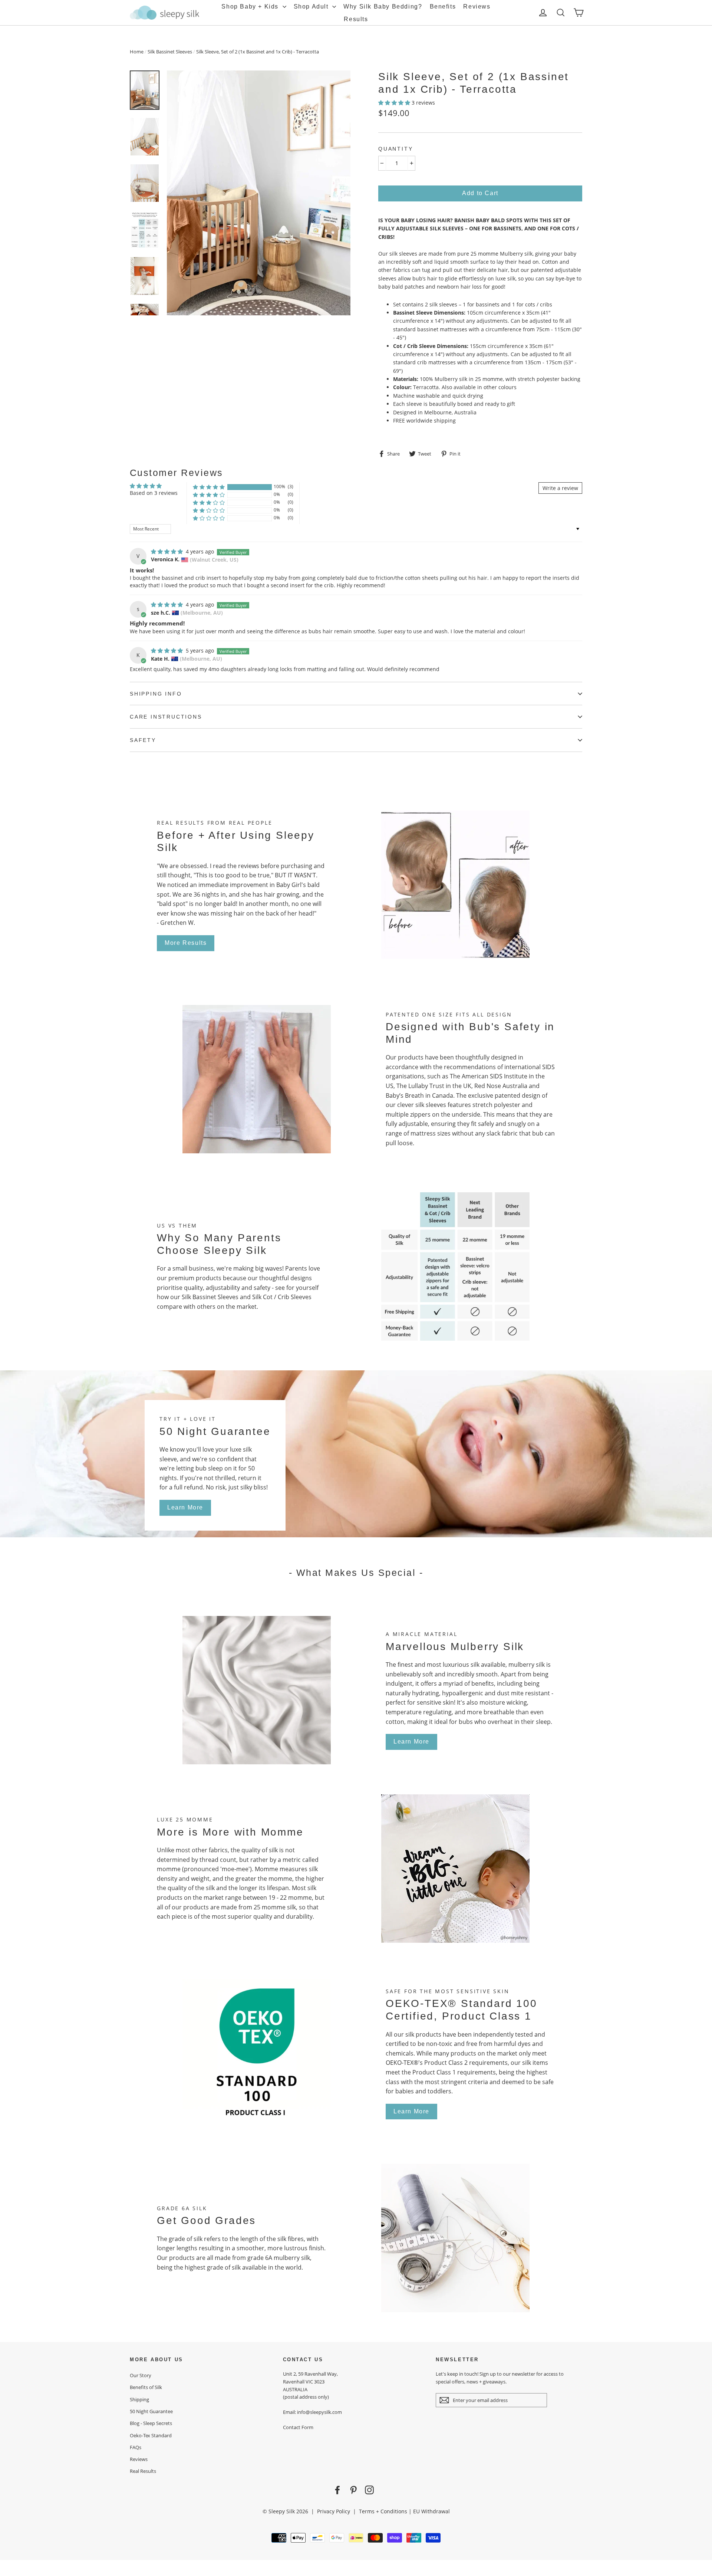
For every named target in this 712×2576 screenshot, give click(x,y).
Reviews (477, 6)
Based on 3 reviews (154, 493)
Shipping (139, 2399)
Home (137, 52)
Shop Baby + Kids (251, 6)
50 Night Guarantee (151, 2411)
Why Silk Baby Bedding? (383, 6)
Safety (143, 740)
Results (356, 19)
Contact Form (298, 2427)
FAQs (136, 2447)
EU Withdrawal (431, 2511)
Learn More (185, 1507)
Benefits (443, 6)
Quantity (395, 149)
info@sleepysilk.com (319, 2412)
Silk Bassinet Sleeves (170, 52)
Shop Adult (312, 6)
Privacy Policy (334, 2511)
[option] (259, 193)
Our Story (141, 2375)
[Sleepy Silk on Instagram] (369, 2490)
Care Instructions (166, 717)
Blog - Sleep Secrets (151, 2423)
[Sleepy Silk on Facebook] (337, 2490)
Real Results (143, 2471)
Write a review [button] (560, 488)
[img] (168, 551)
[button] (395, 103)
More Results (186, 943)
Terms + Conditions (383, 2511)
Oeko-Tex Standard (151, 2435)
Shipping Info (156, 694)
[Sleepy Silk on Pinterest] (353, 2490)
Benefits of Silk (146, 2387)
